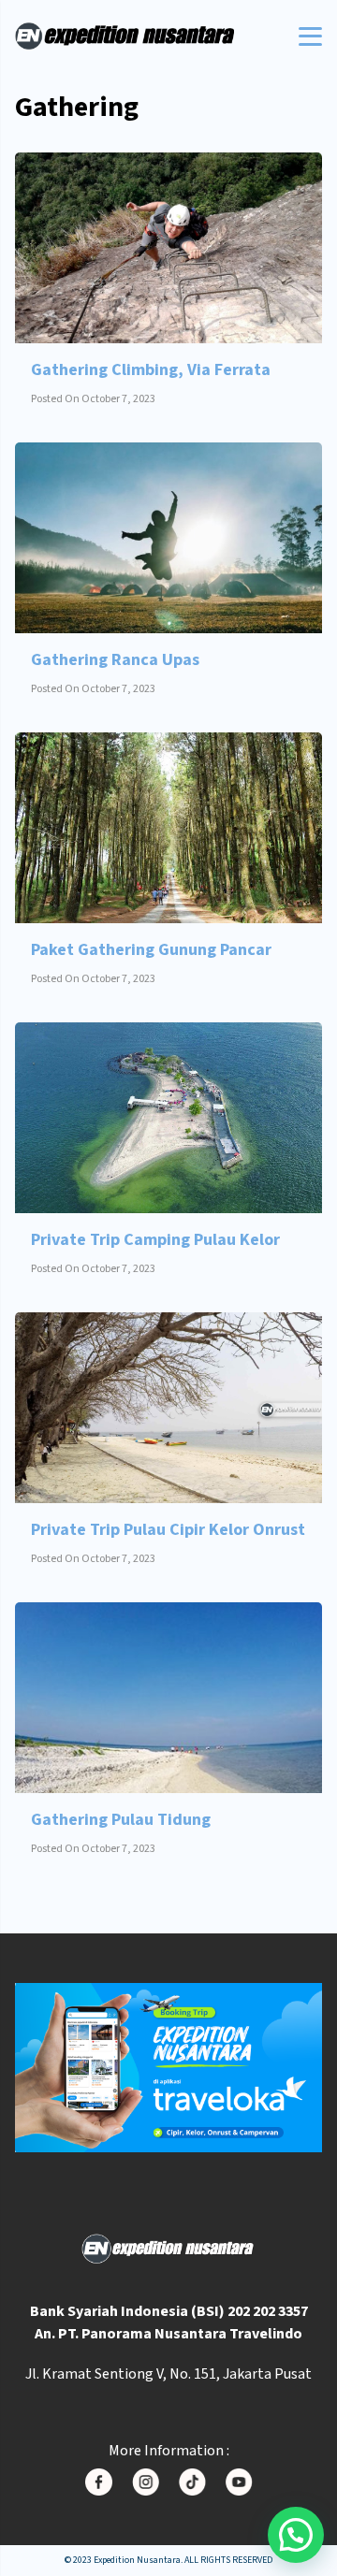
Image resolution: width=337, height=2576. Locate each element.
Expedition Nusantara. (138, 2560)
